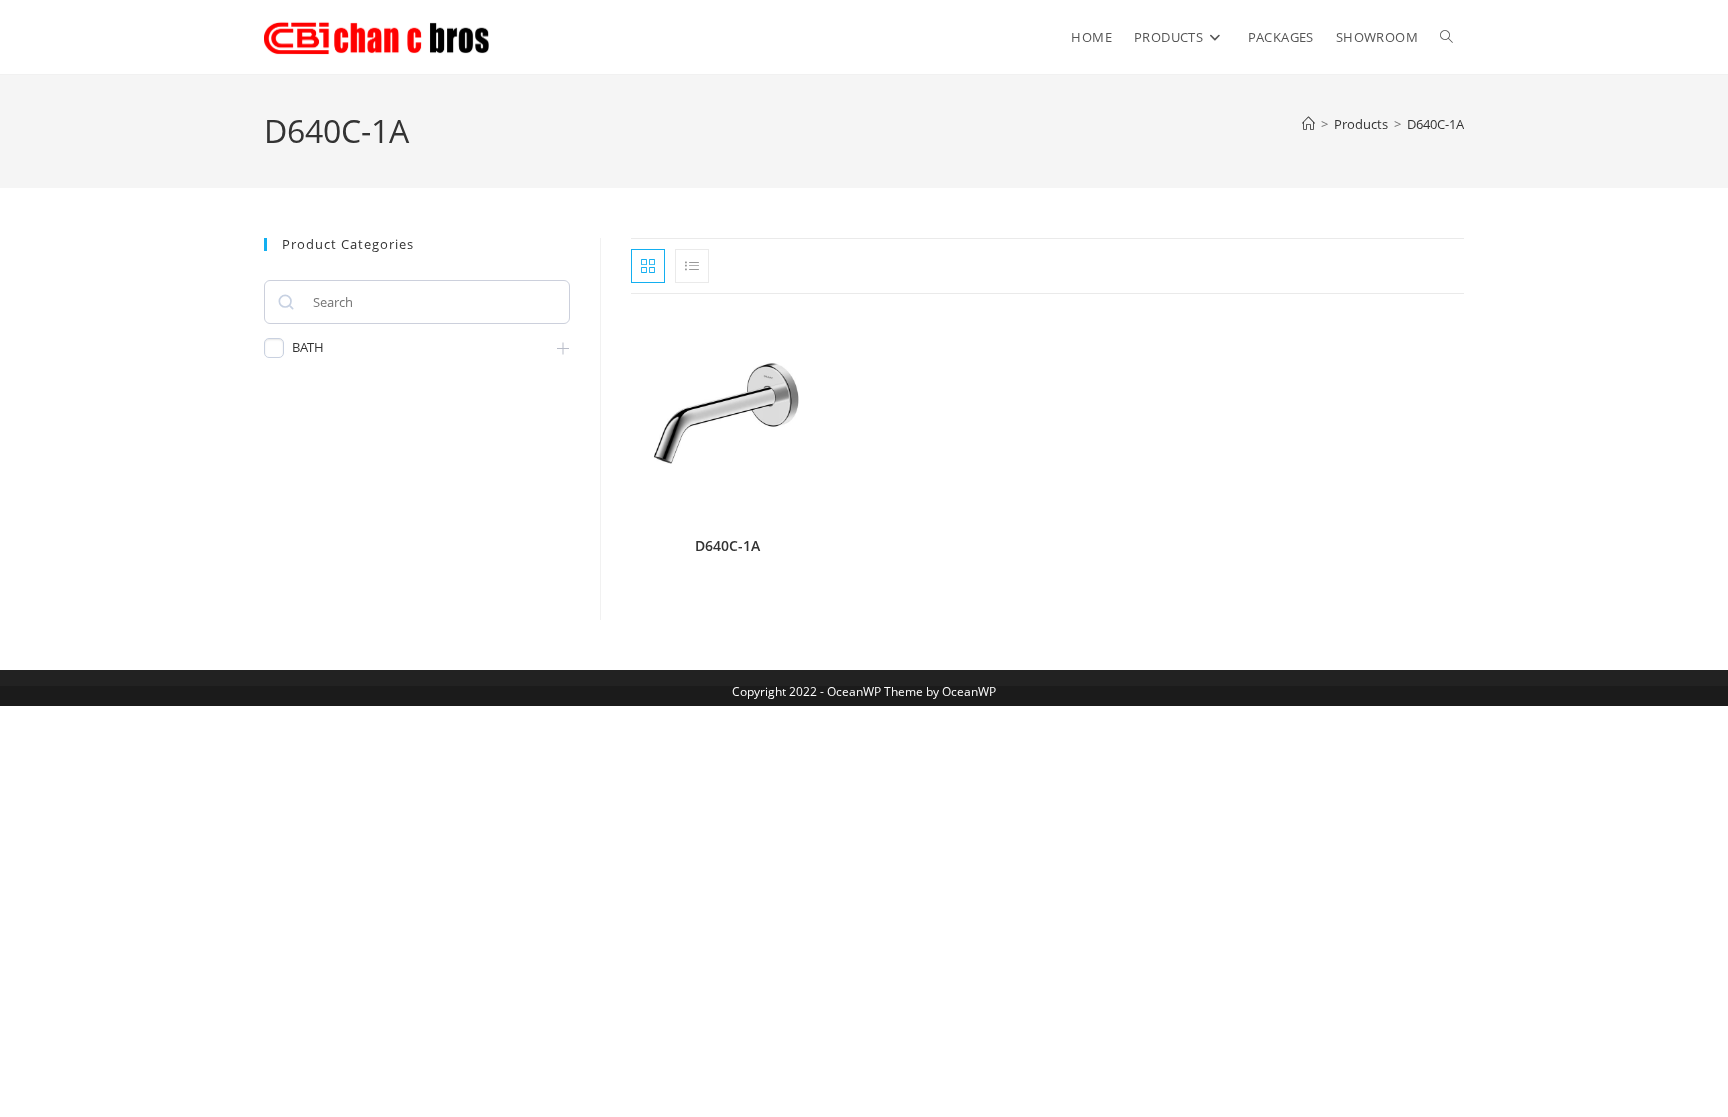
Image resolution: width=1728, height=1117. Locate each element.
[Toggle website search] (1446, 37)
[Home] (1308, 124)
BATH (308, 347)
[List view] (692, 266)
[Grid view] (648, 266)
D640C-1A (1435, 124)
